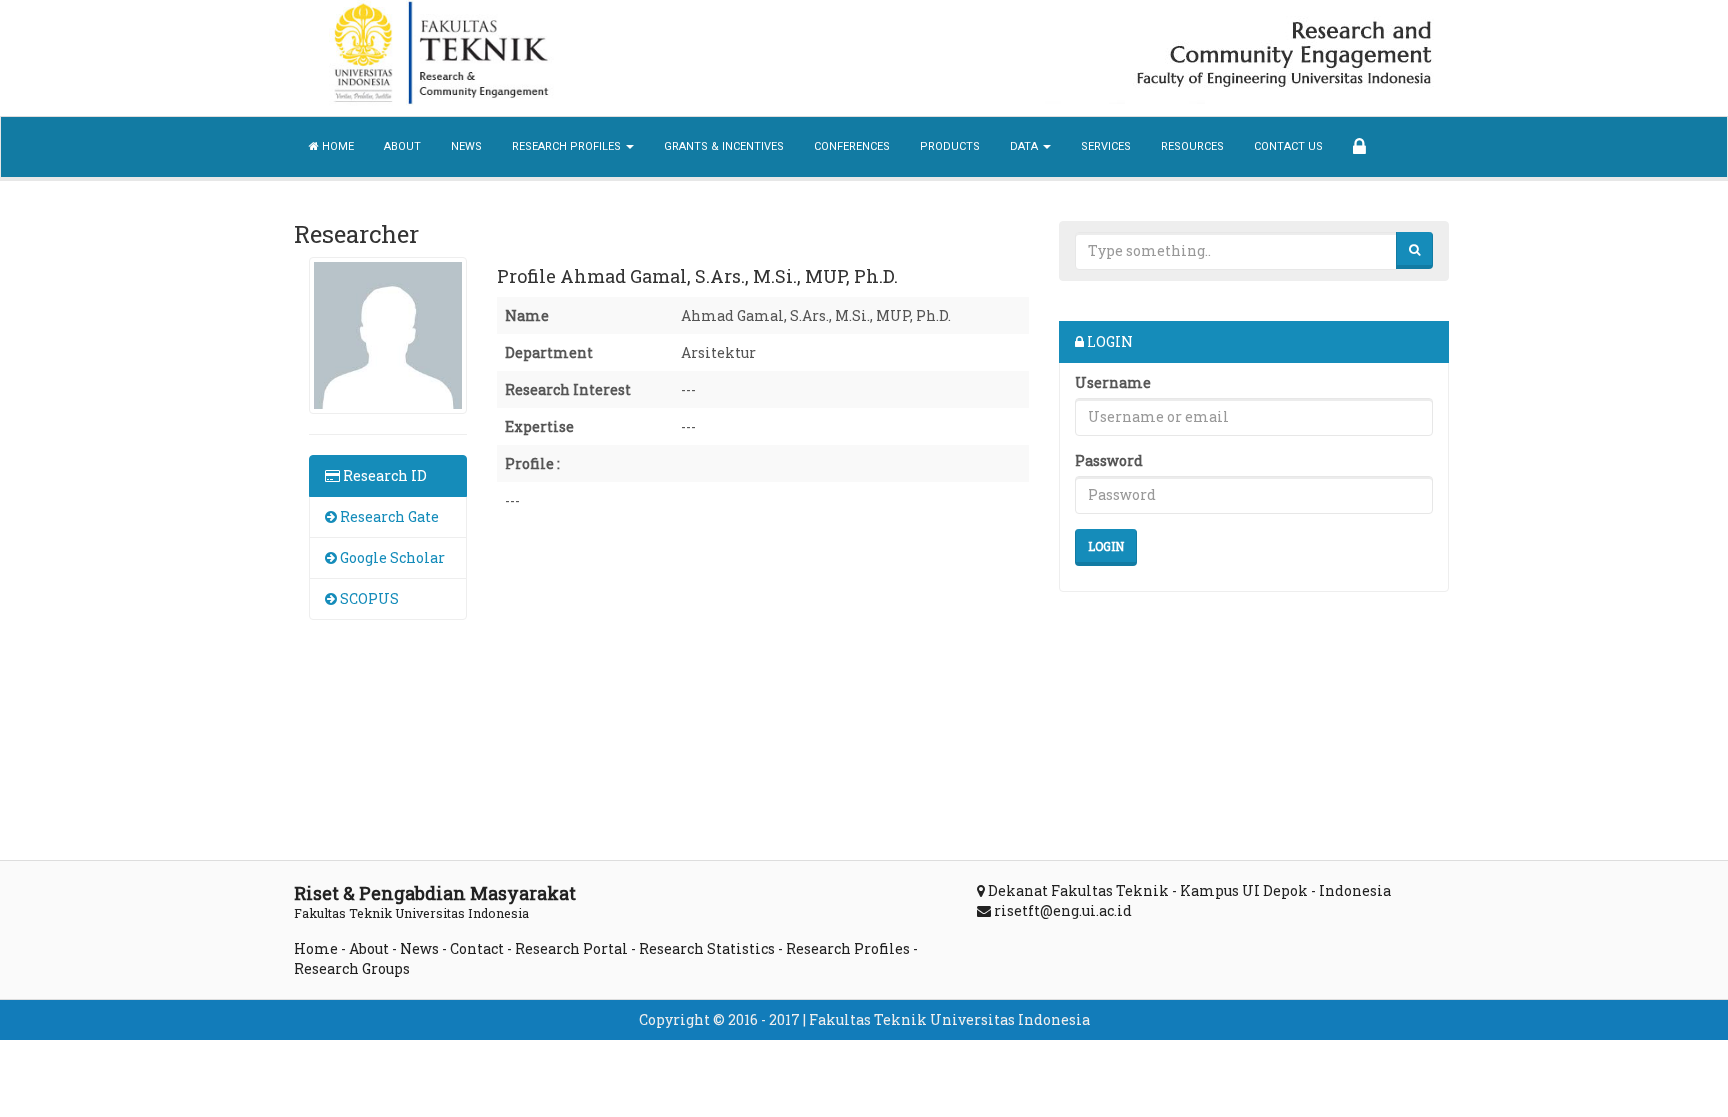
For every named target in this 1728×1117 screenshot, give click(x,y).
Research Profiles (848, 948)
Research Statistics (707, 948)
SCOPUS (368, 598)
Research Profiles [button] (568, 146)
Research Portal (571, 948)
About (402, 146)
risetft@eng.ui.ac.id (1063, 910)
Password (1109, 460)
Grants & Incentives (724, 146)
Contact (477, 948)
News (466, 146)
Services (1106, 146)
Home (336, 146)
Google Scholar (391, 557)
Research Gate (388, 516)
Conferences (852, 146)
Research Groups (352, 968)
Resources (1192, 146)
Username (1113, 382)
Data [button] (1025, 146)
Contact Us (1288, 146)
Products (950, 146)
